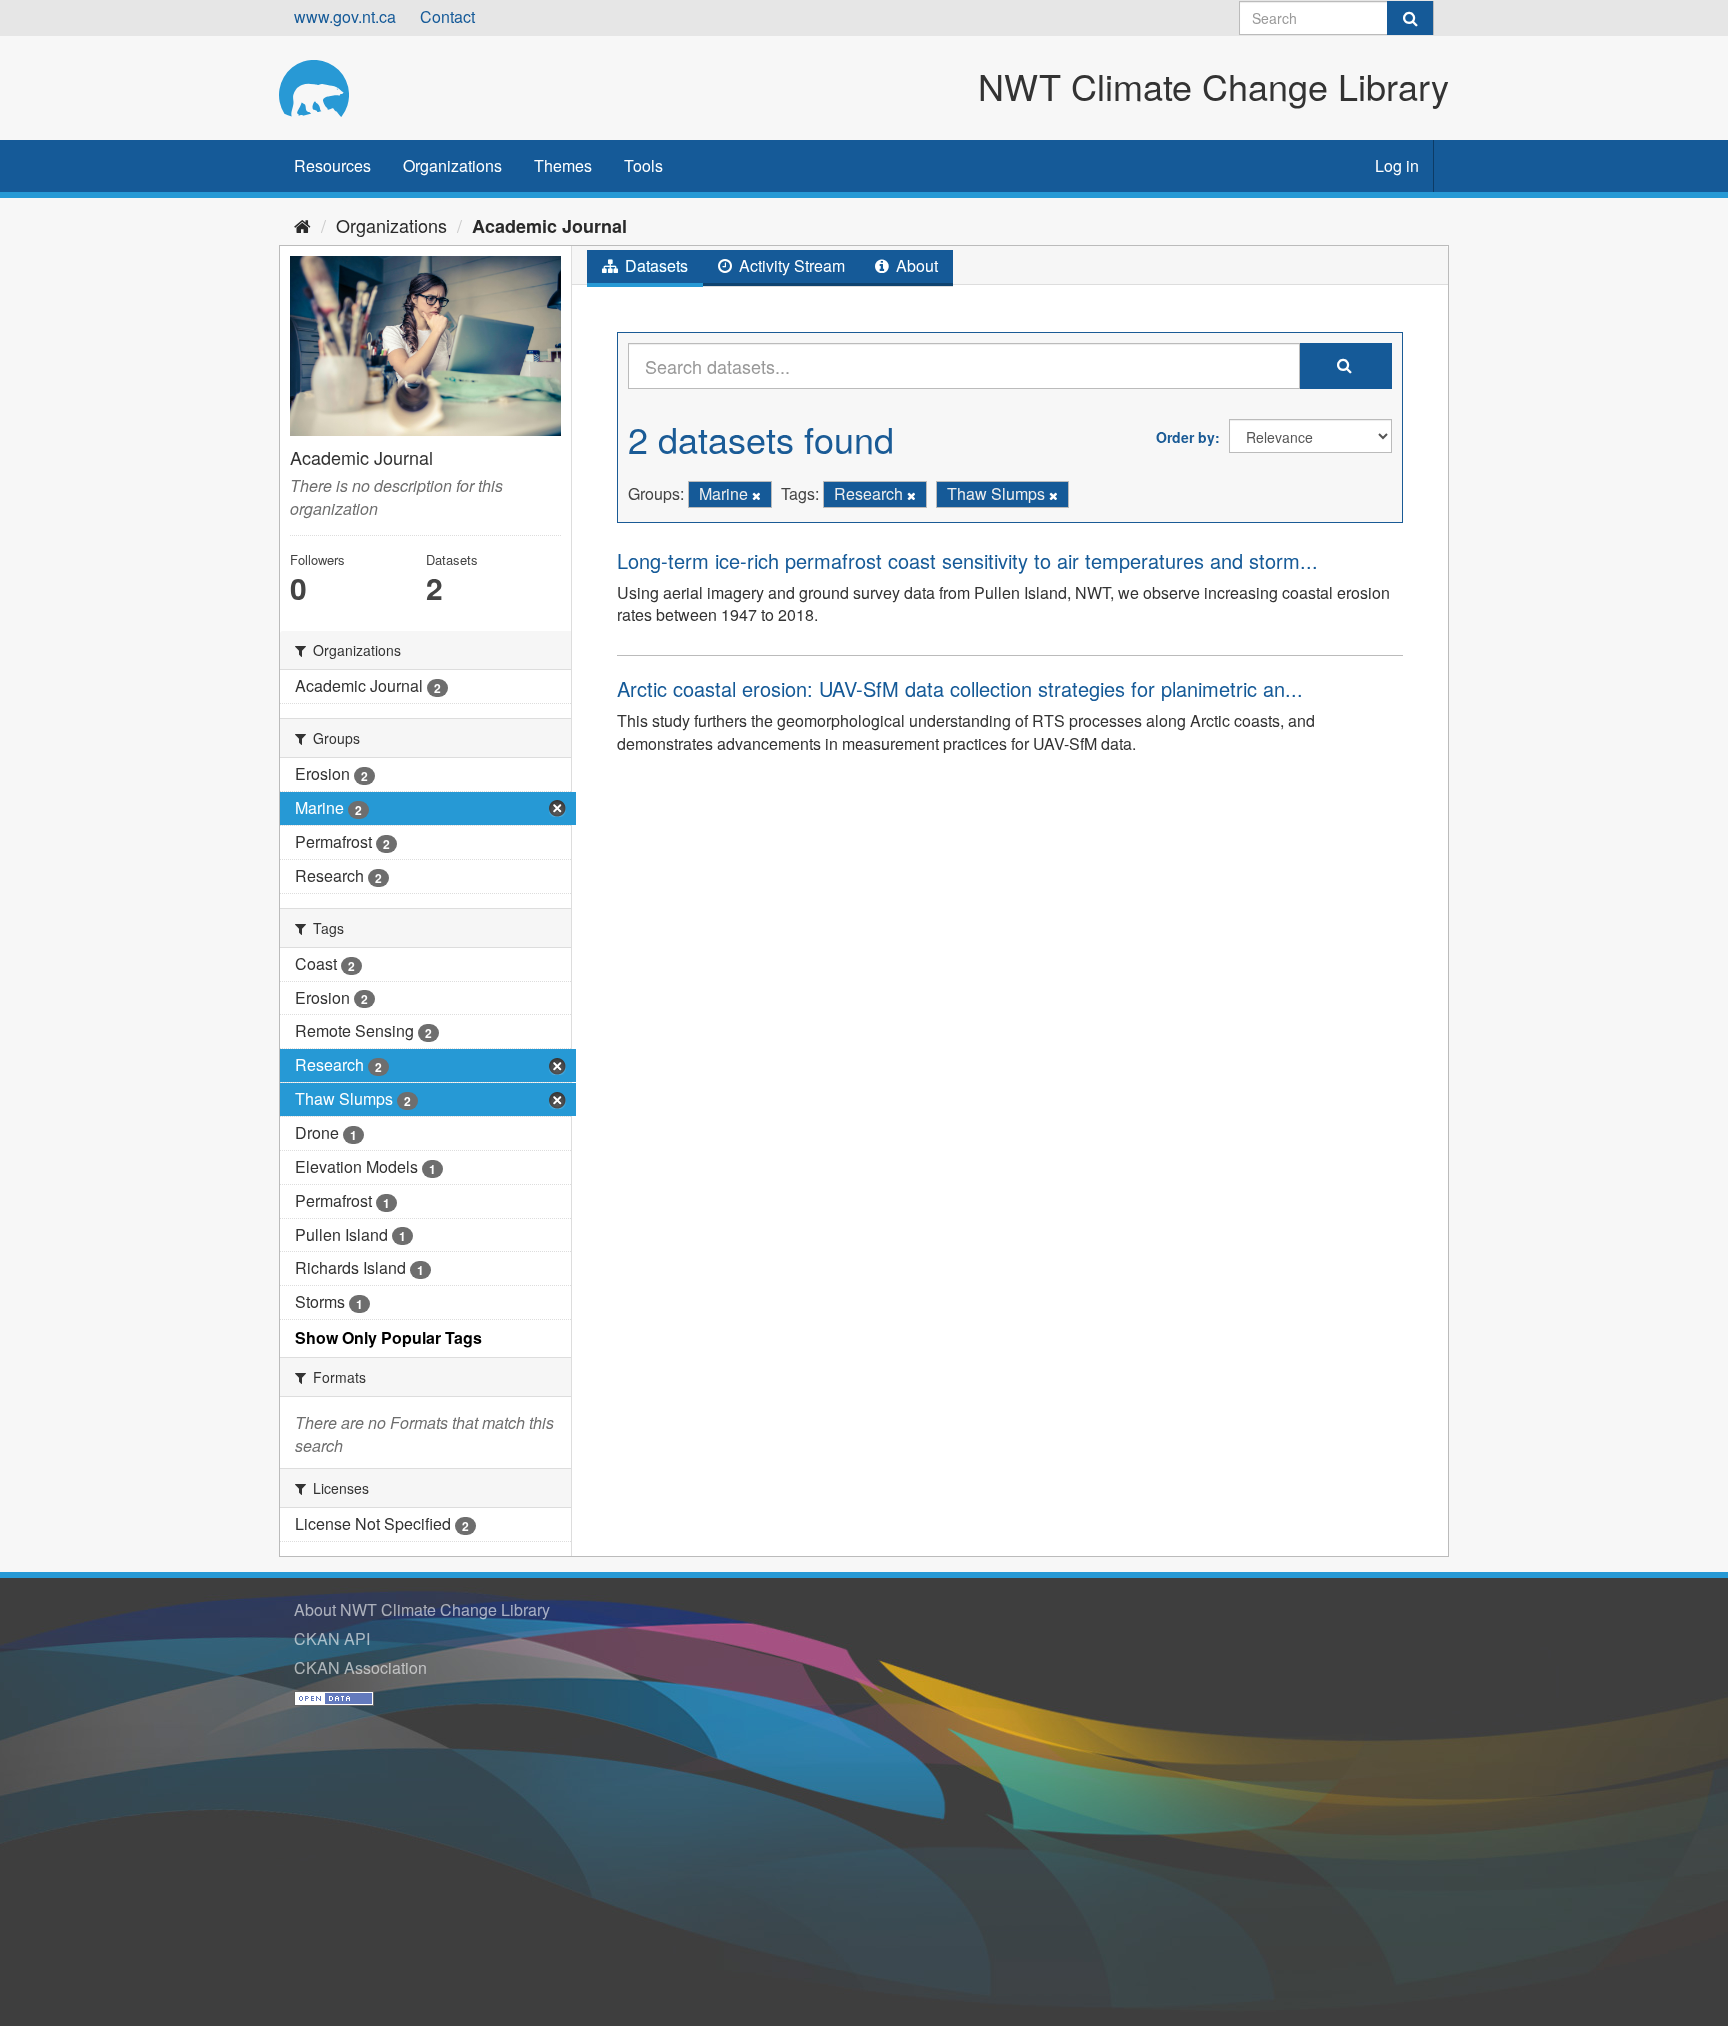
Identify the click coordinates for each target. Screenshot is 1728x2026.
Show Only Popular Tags (388, 1337)
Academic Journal (549, 226)
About (915, 265)
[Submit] (1410, 18)
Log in (1397, 165)
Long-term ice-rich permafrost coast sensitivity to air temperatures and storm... (967, 560)
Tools (643, 165)
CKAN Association (360, 1667)
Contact (447, 16)
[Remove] (756, 495)
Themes (563, 165)
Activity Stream (790, 265)
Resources (332, 165)
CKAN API (332, 1638)
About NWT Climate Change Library (422, 1609)
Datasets (654, 265)
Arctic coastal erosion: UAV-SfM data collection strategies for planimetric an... (960, 688)
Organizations (452, 165)
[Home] (302, 225)
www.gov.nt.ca (345, 16)
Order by (1185, 437)
